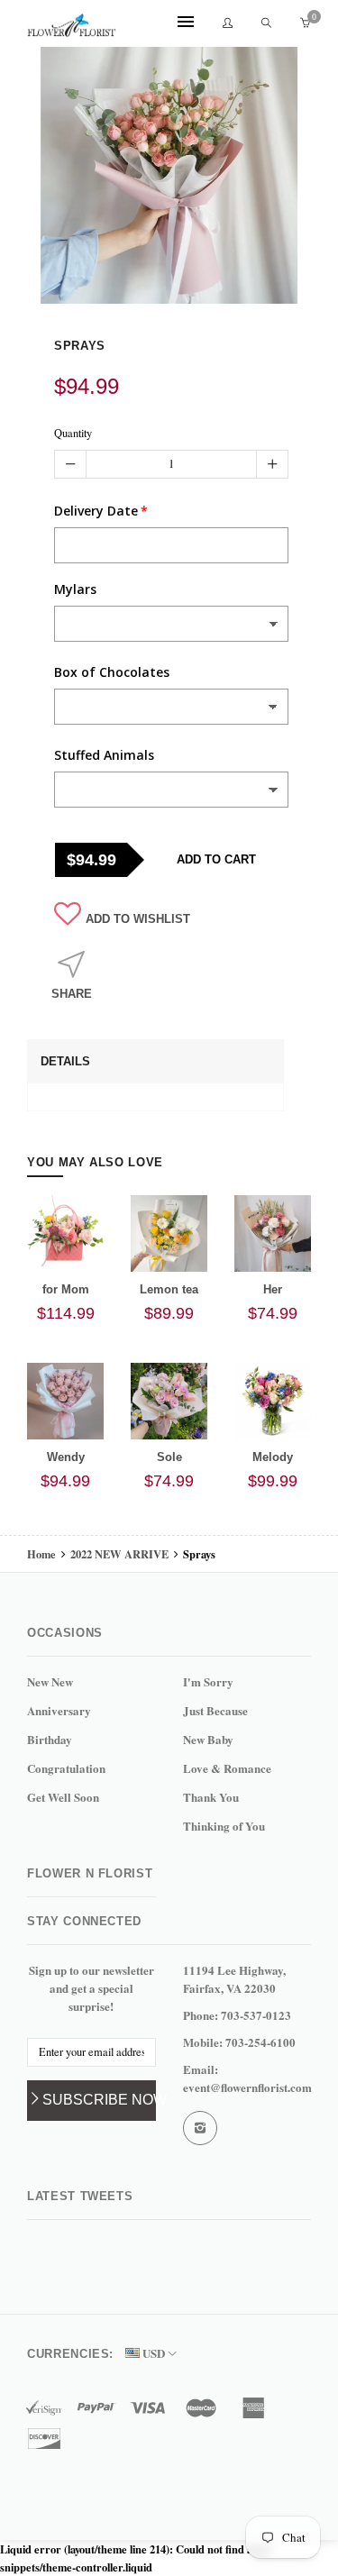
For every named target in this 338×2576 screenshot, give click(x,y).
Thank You (211, 1797)
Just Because (215, 1710)
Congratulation (66, 1768)
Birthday (50, 1739)
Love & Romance (227, 1768)
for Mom (66, 1289)
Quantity (73, 433)
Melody (273, 1457)
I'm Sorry (208, 1681)
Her (273, 1289)
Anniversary (59, 1710)
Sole (169, 1457)
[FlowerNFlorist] (72, 24)
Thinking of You (224, 1826)
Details (65, 1061)
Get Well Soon (63, 1797)
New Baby (208, 1739)
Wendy (66, 1457)
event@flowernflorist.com (247, 2087)
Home (43, 1554)
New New (50, 1681)
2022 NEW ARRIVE (119, 1554)
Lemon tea (169, 1289)
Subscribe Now (99, 2100)
